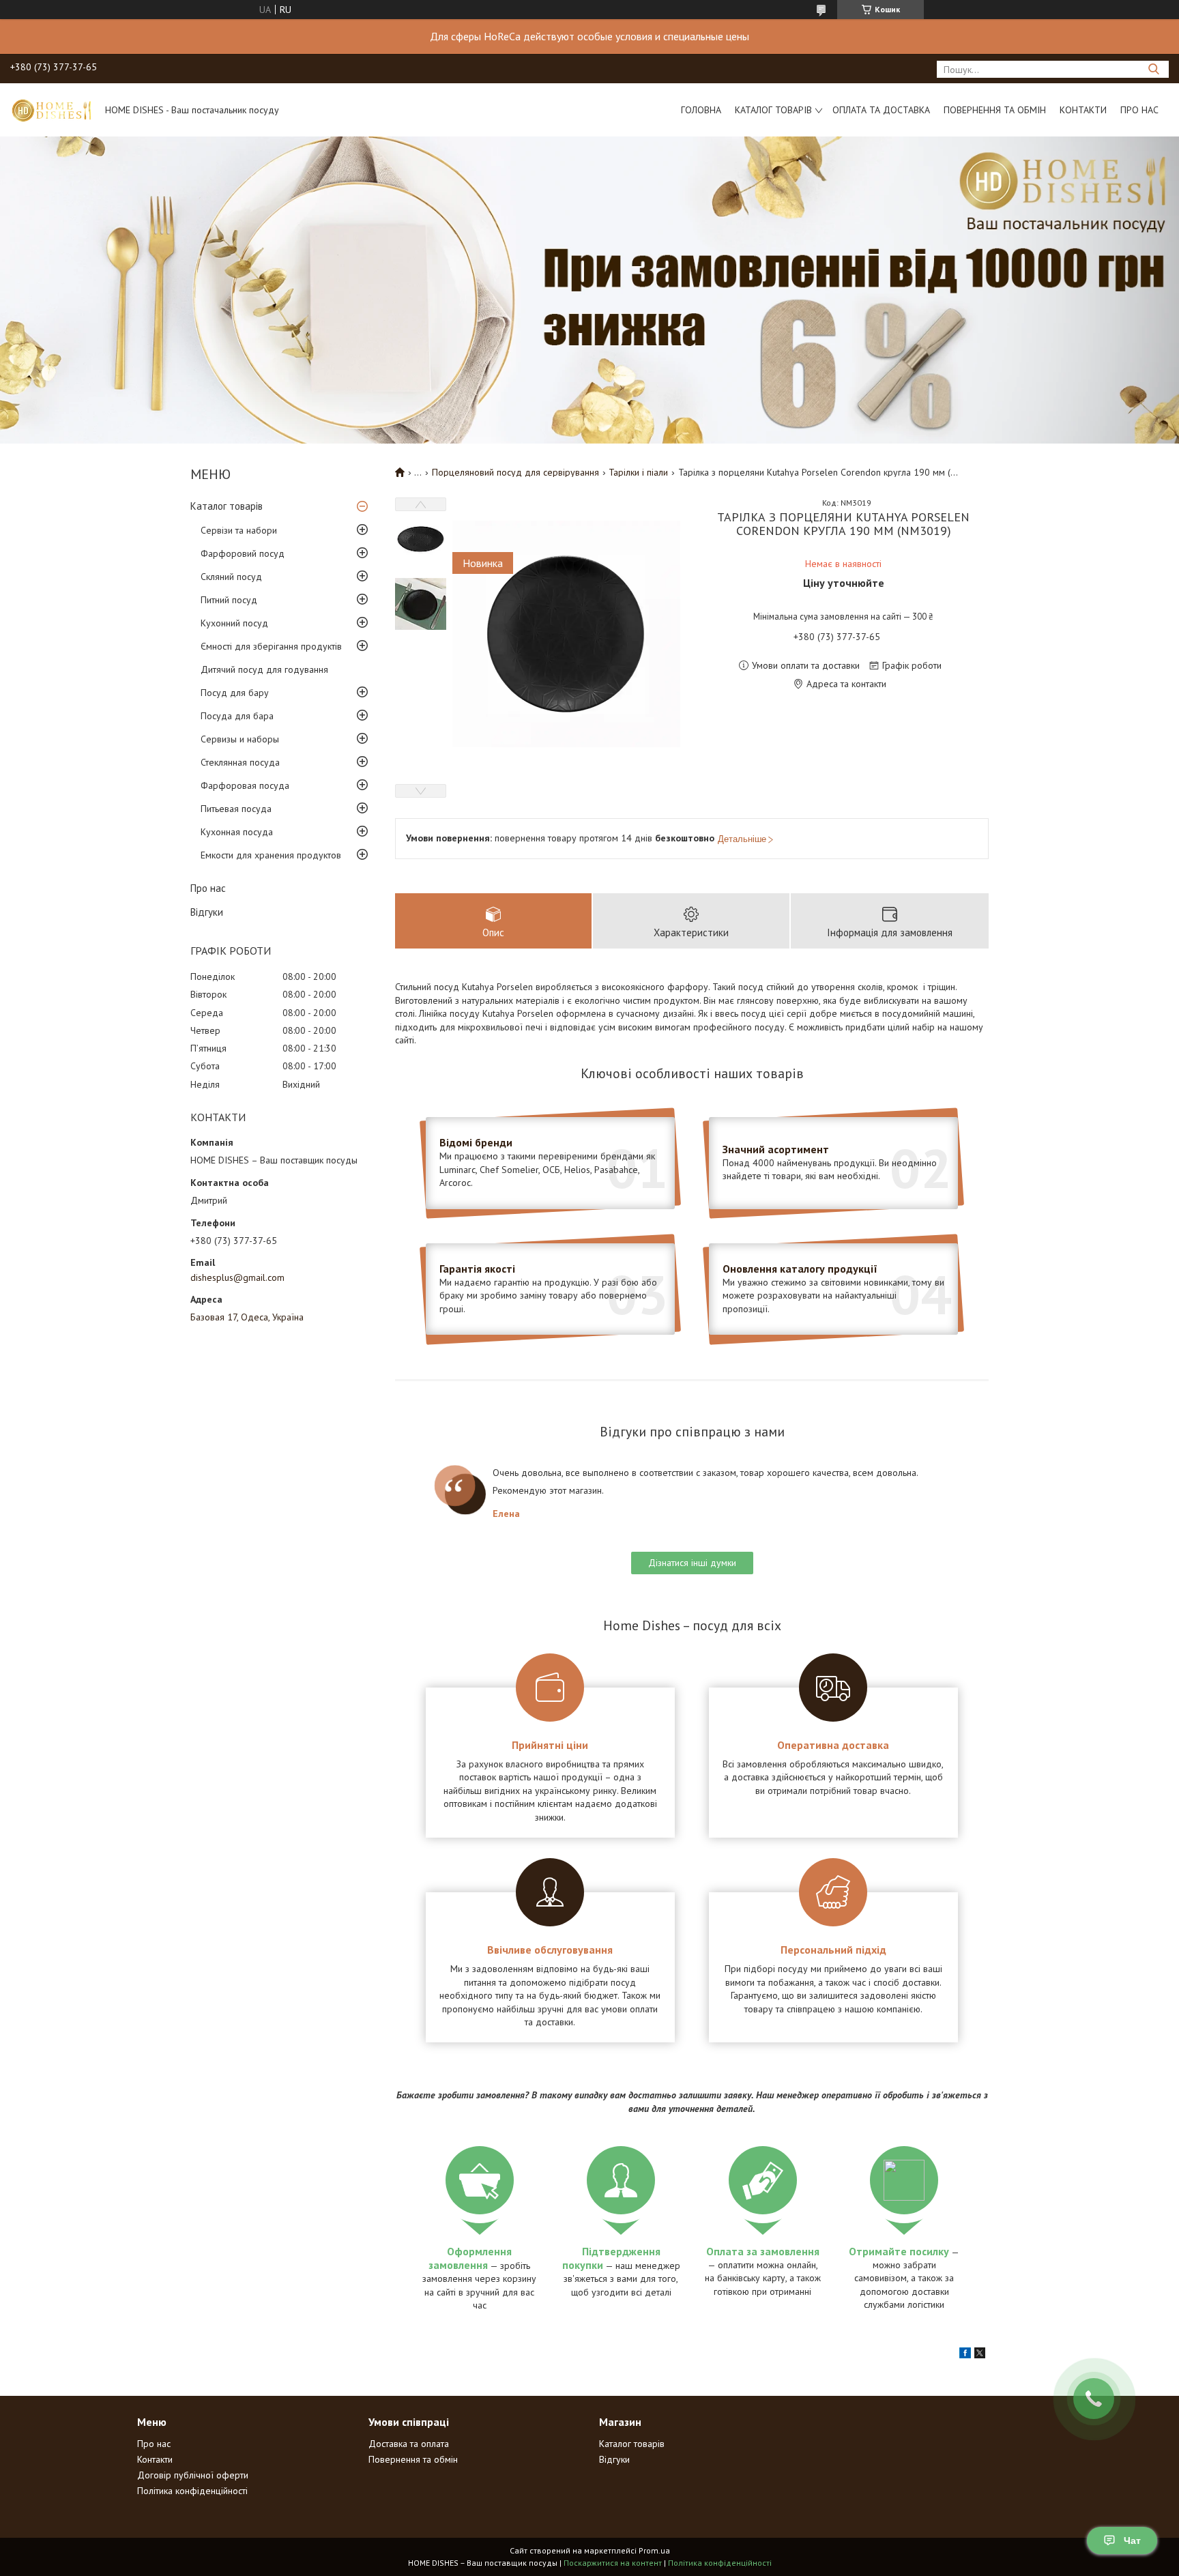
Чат (1132, 2541)
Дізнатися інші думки (692, 1563)
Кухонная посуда (237, 832)
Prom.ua (654, 2550)
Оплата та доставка (881, 110)
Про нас (1139, 110)
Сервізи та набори (239, 530)
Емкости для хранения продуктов (271, 855)
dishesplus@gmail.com (237, 1277)
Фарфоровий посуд (243, 553)
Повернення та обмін (995, 110)
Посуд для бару (235, 693)
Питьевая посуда (236, 809)
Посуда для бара (237, 716)
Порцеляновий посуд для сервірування (515, 472)
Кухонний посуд (234, 623)
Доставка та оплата (409, 2444)
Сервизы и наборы (240, 739)
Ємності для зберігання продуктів (271, 646)
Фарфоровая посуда (245, 785)
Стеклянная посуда (240, 762)
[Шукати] (1153, 69)
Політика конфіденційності (192, 2491)
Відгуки (207, 912)
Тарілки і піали (638, 472)
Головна (701, 110)
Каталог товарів (773, 110)
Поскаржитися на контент (613, 2563)
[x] (980, 2355)
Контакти (1083, 110)
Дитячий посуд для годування (264, 669)
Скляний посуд (231, 577)
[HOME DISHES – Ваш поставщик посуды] (51, 110)
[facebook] (965, 2355)
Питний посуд (229, 600)
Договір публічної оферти (193, 2475)
